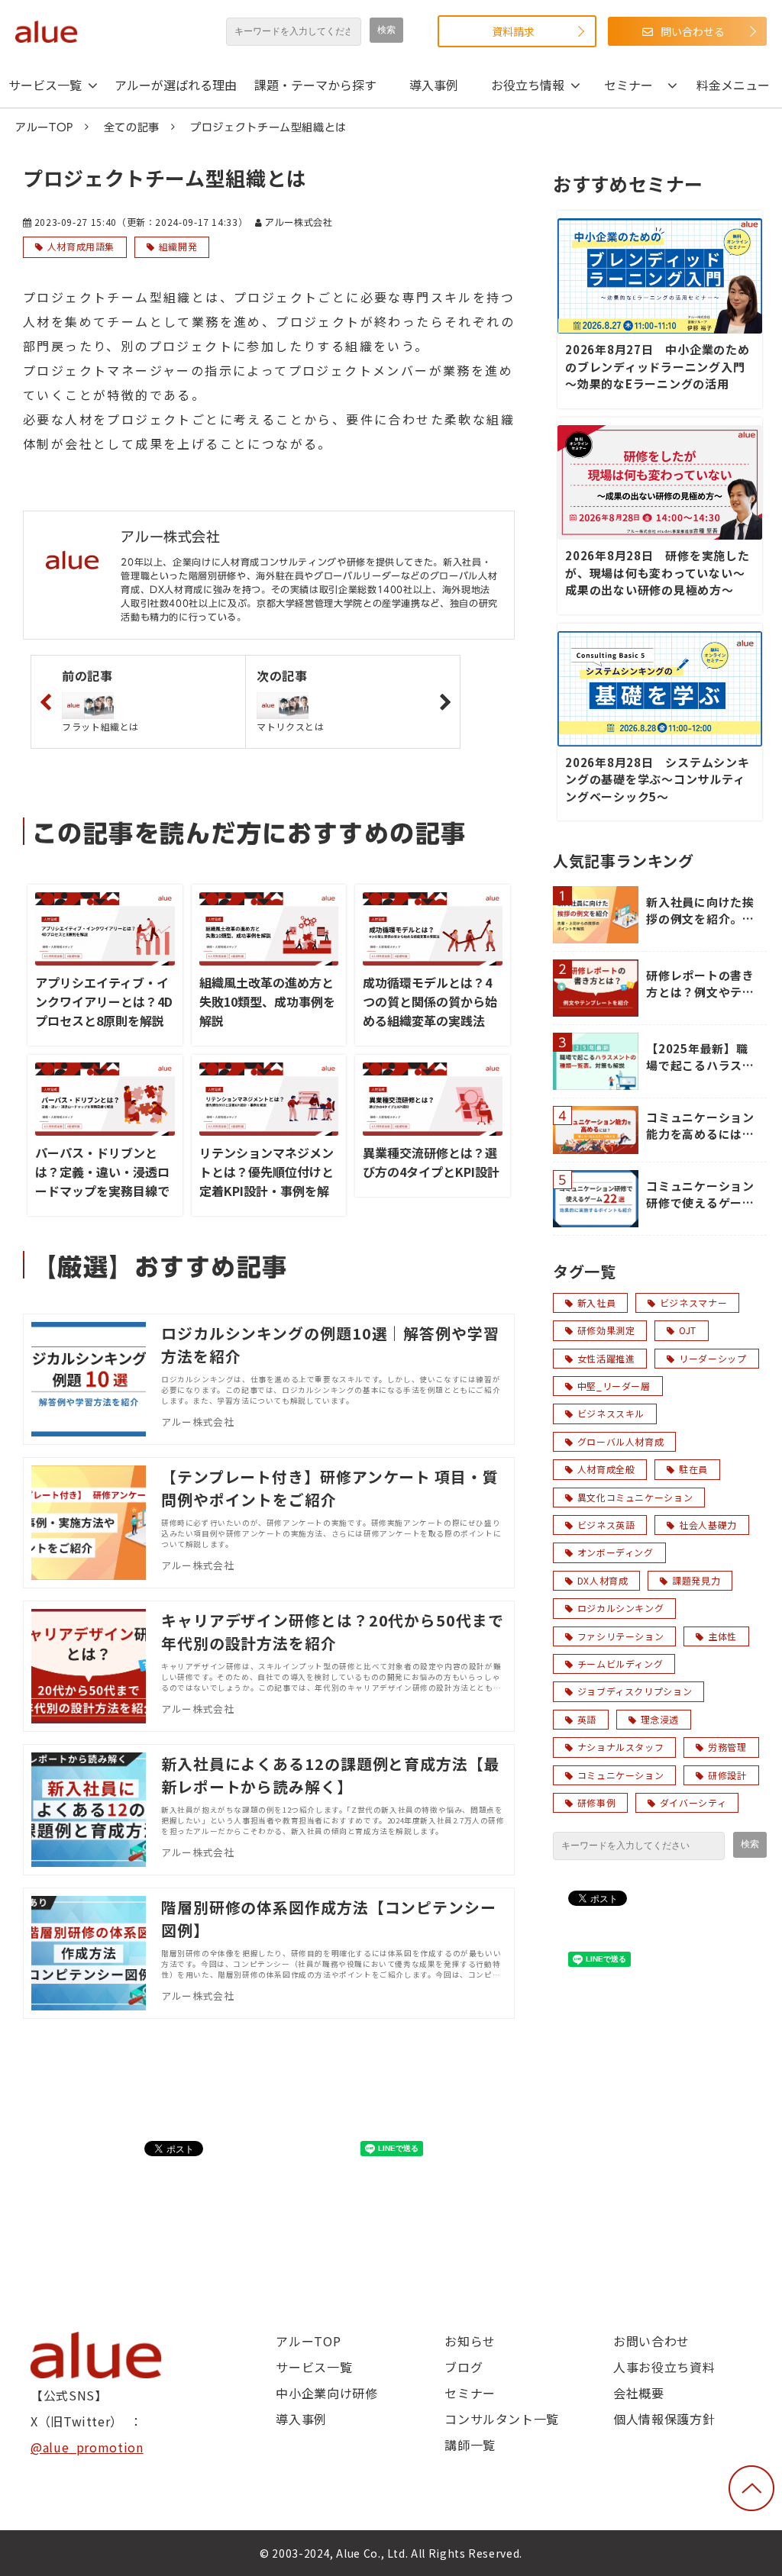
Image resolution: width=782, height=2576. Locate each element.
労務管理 (727, 1747)
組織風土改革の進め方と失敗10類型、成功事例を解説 (267, 1001)
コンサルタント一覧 (502, 2419)
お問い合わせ (651, 2341)
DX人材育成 (603, 1580)
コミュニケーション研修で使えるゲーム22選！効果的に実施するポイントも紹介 (702, 1195)
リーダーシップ (713, 1358)
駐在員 (693, 1469)
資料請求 (513, 31)
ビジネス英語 (606, 1525)
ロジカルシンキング (621, 1608)
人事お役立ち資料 (664, 2367)
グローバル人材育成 (621, 1441)
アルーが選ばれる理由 (176, 85)
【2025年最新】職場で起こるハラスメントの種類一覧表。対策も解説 (700, 1057)
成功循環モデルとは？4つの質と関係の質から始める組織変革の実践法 (430, 1001)
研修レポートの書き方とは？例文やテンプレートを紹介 (700, 984)
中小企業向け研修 (326, 2393)
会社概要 (639, 2393)
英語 (587, 1719)
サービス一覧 (45, 85)
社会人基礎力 (708, 1525)
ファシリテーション (621, 1636)
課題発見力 (696, 1580)
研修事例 (597, 1802)
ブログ (464, 2367)
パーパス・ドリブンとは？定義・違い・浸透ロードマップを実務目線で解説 (102, 1181)
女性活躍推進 (606, 1358)
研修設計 (727, 1775)
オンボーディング (616, 1552)
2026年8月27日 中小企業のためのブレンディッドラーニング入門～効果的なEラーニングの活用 (658, 366)
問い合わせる (693, 31)
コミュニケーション (621, 1775)
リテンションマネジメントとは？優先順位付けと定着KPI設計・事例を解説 (267, 1181)
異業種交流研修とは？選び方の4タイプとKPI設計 (431, 1162)
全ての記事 (132, 127)
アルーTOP (44, 127)
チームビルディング (620, 1664)
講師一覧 (470, 2445)
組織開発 (178, 246)
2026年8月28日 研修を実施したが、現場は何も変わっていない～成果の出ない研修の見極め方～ (658, 572)
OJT (688, 1330)
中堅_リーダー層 (614, 1386)
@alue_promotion (87, 2447)
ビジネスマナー (693, 1303)
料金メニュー (733, 85)
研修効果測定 (606, 1330)
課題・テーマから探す (315, 85)
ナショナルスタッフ (621, 1747)
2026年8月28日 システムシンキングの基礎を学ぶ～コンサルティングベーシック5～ (658, 779)
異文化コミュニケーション (635, 1497)
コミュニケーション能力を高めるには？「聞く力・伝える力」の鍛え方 (700, 1126)
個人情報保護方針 (664, 2419)
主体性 (722, 1636)
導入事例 (434, 85)
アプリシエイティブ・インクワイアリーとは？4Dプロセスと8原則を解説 (104, 1001)
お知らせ (470, 2341)
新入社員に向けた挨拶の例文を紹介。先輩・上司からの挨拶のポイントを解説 (700, 911)
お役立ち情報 (528, 85)
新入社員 (597, 1303)
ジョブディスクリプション (635, 1691)
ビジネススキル (611, 1413)
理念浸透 (660, 1719)
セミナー (629, 85)
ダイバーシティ (693, 1802)
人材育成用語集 (81, 246)
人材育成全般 (606, 1469)
